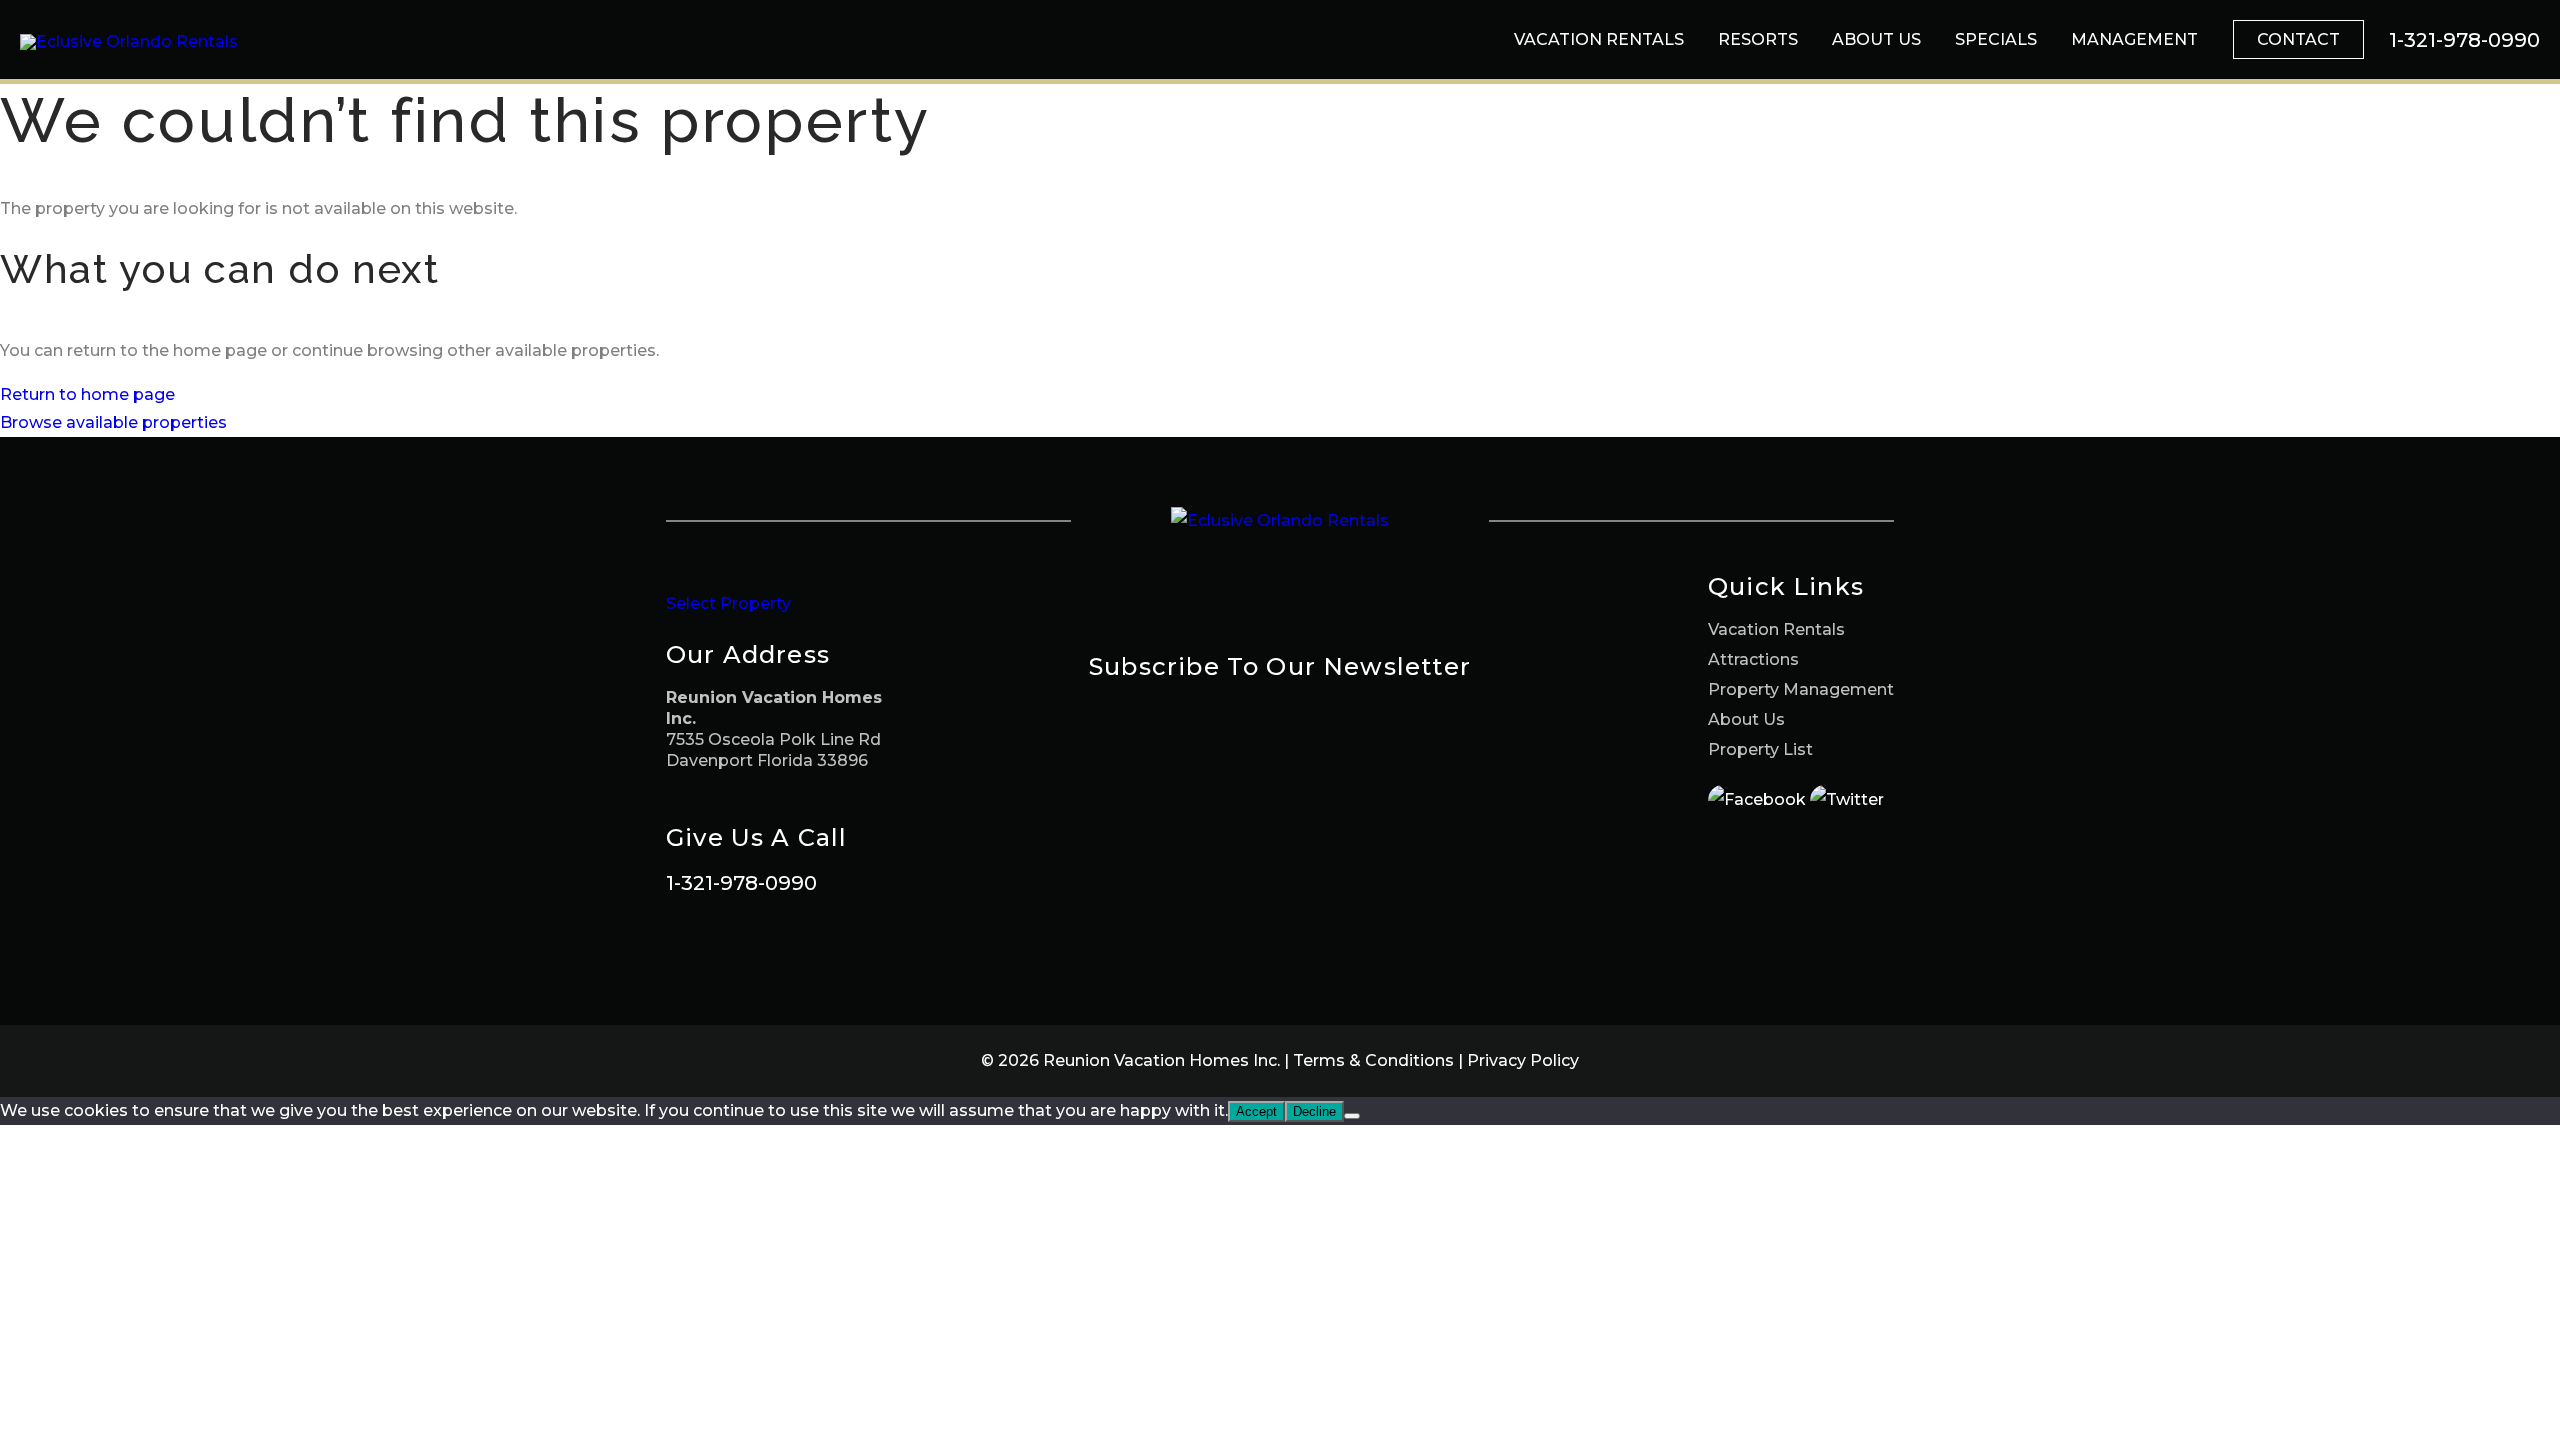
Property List (1760, 749)
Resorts (1758, 39)
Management (2134, 39)
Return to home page (87, 394)
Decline (1314, 1111)
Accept (1256, 1111)
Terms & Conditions (1373, 1060)
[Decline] (1352, 1116)
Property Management (1801, 689)
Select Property (728, 603)
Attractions (1753, 659)
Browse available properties (113, 422)
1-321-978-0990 (741, 883)
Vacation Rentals (1599, 39)
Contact (2298, 39)
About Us (1876, 39)
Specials (1996, 39)
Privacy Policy (1523, 1060)
